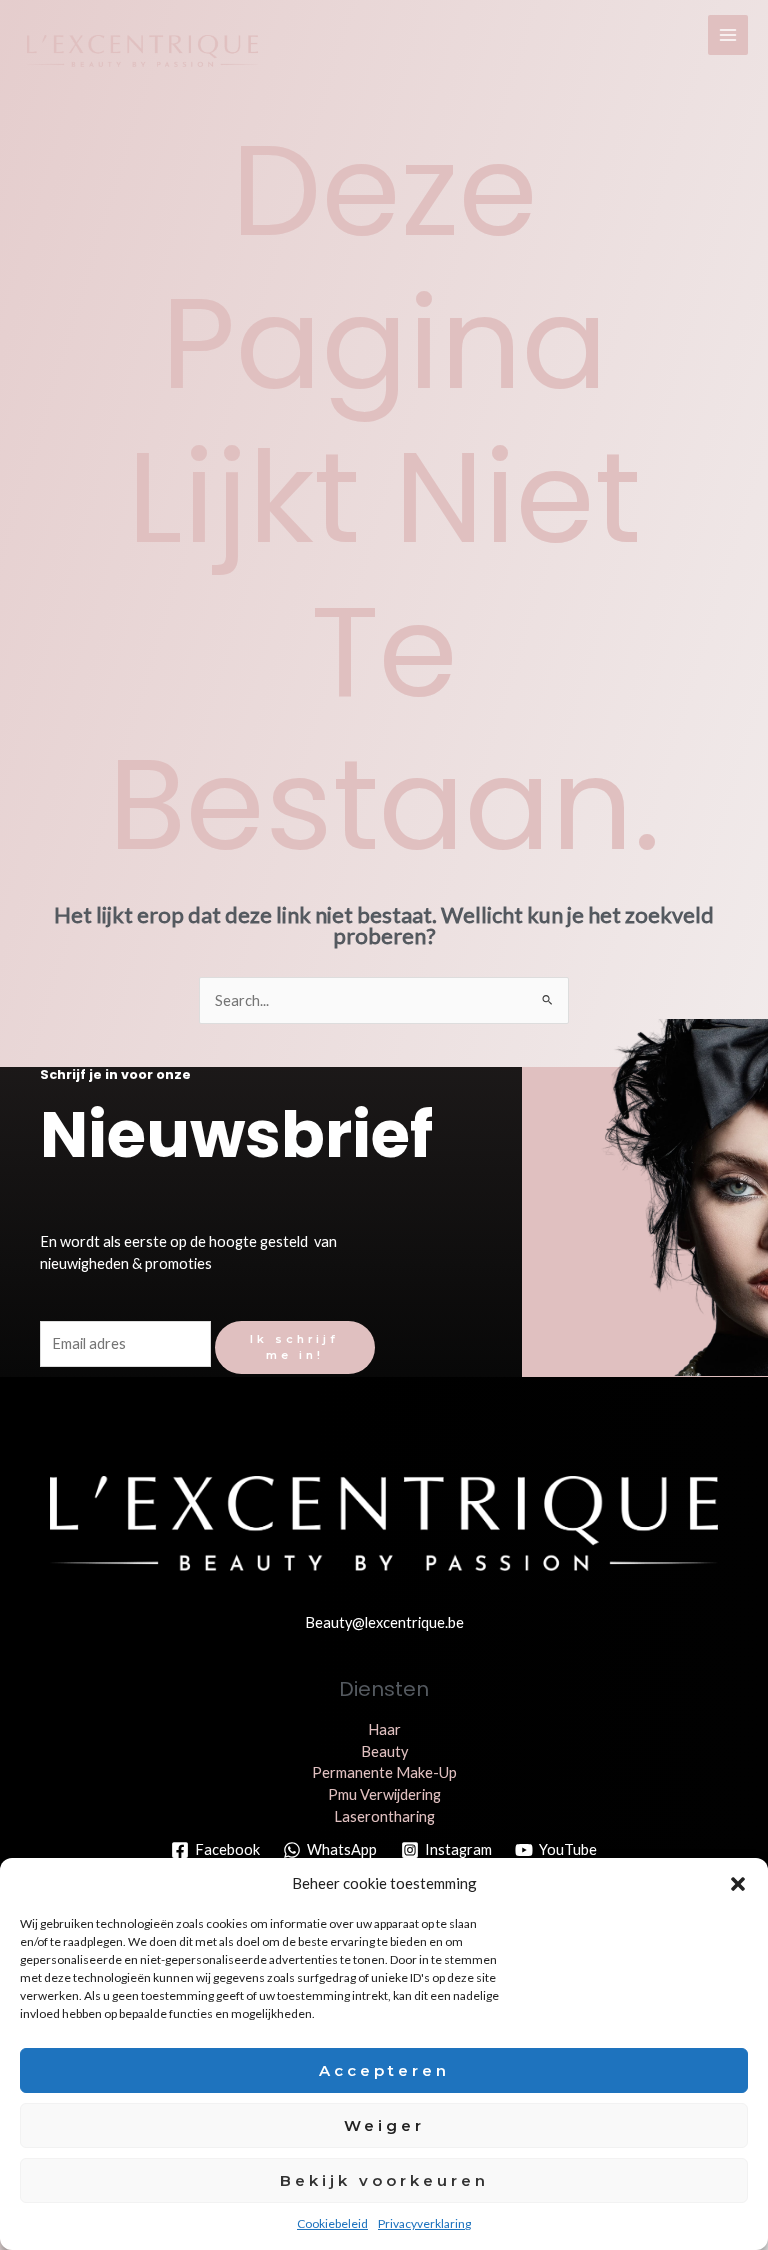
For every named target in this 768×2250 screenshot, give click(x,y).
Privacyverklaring (424, 2223)
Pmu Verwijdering (384, 1794)
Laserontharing (384, 1816)
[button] (738, 1884)
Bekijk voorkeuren (384, 2180)
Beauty (384, 1751)
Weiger (384, 2125)
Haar (384, 1729)
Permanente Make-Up (384, 1772)
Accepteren (384, 2070)
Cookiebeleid (332, 2223)
